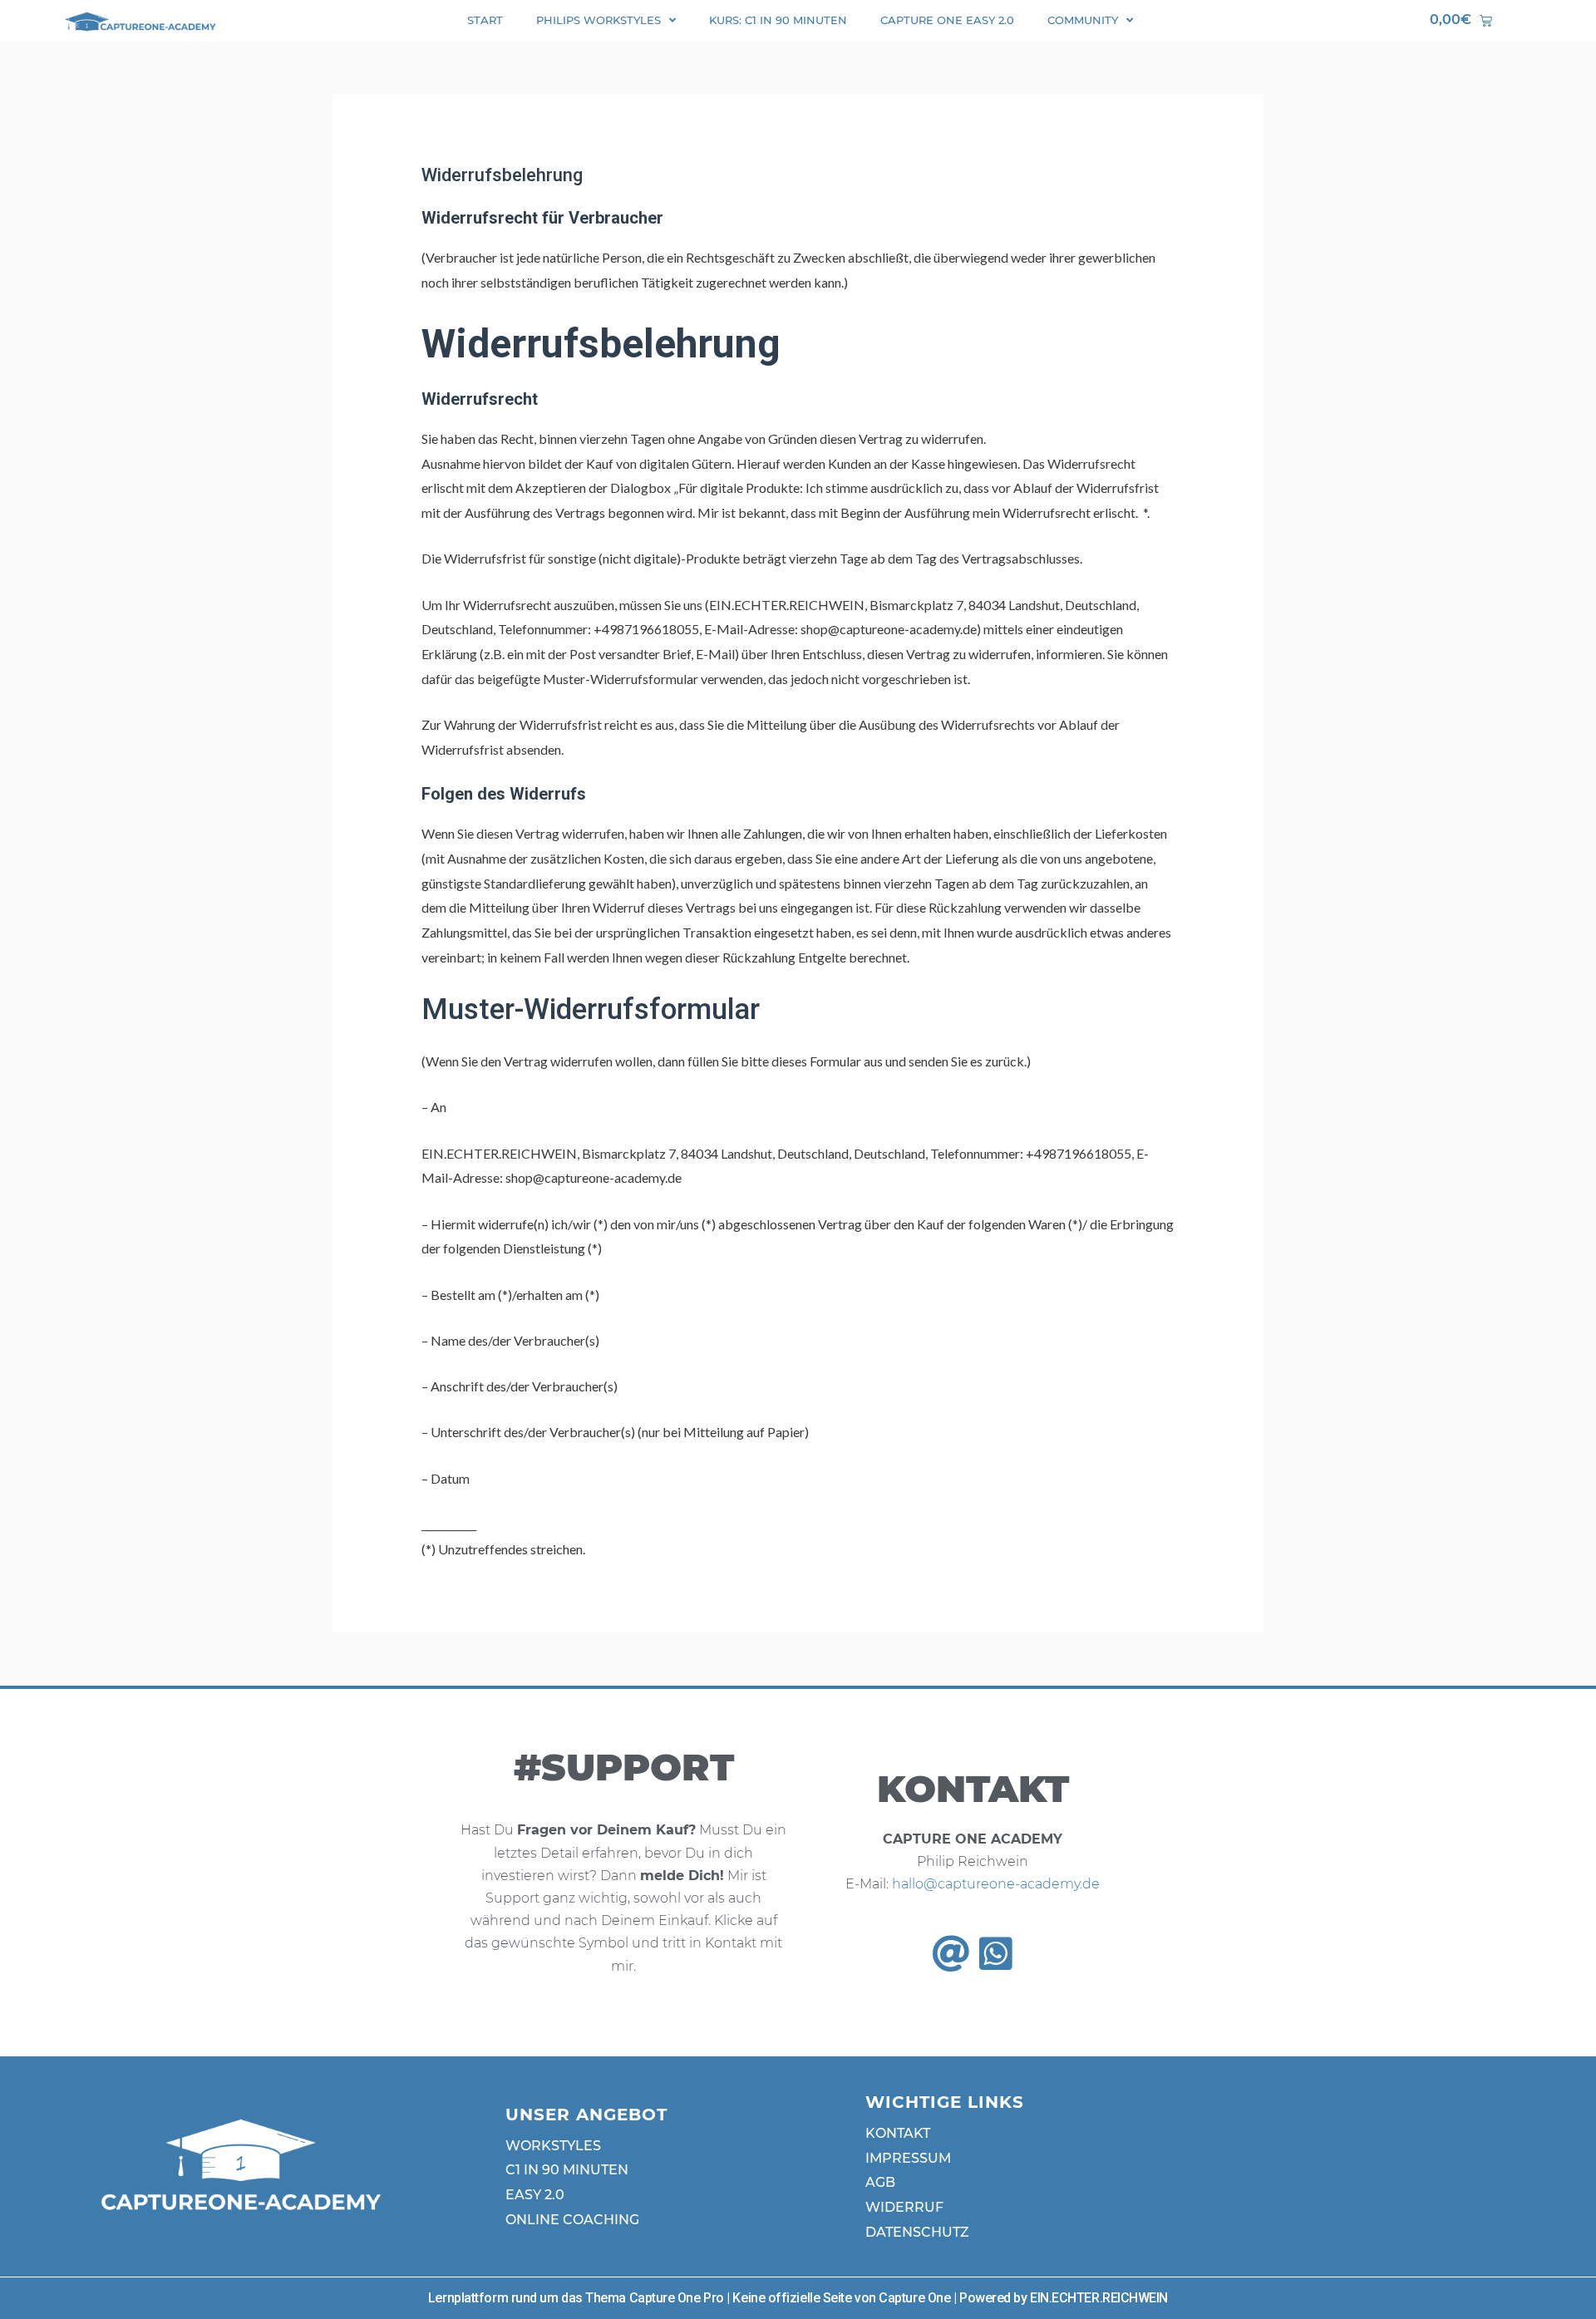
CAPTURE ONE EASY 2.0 (947, 20)
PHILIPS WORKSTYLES (598, 20)
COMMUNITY (1083, 20)
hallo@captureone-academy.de (996, 1884)
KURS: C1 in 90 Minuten (778, 20)
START (485, 20)
